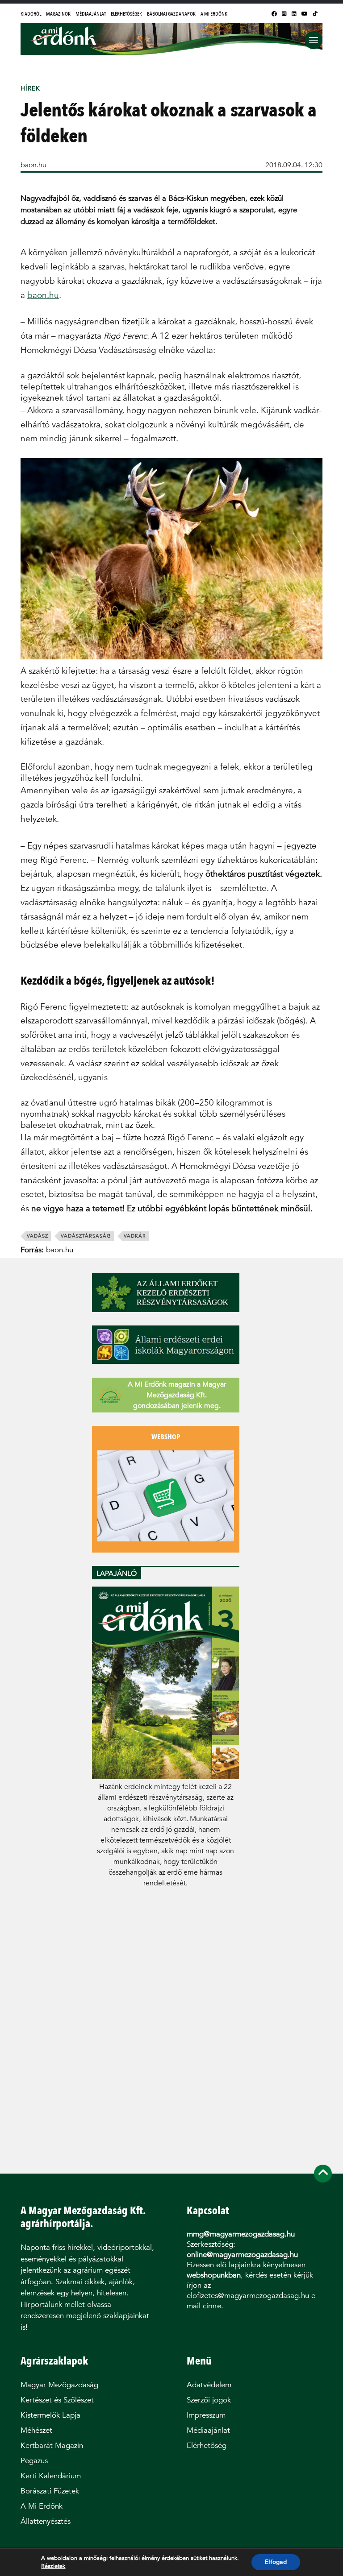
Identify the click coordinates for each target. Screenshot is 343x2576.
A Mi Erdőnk (214, 14)
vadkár (135, 1236)
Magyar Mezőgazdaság (59, 2385)
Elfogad (276, 2562)
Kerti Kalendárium (51, 2476)
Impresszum (206, 2415)
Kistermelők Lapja (50, 2415)
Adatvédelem (209, 2385)
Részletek (53, 2566)
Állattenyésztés (46, 2521)
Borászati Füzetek (50, 2491)
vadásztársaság (86, 1236)
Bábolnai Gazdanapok (171, 14)
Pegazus (34, 2461)
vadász (38, 1236)
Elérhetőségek (126, 14)
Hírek (30, 89)
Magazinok (58, 14)
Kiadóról (31, 14)
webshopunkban (214, 2275)
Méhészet (36, 2430)
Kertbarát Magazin (52, 2446)
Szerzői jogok (209, 2400)
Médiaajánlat (91, 14)
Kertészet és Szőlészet (57, 2400)
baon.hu (33, 165)
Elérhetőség (207, 2446)
